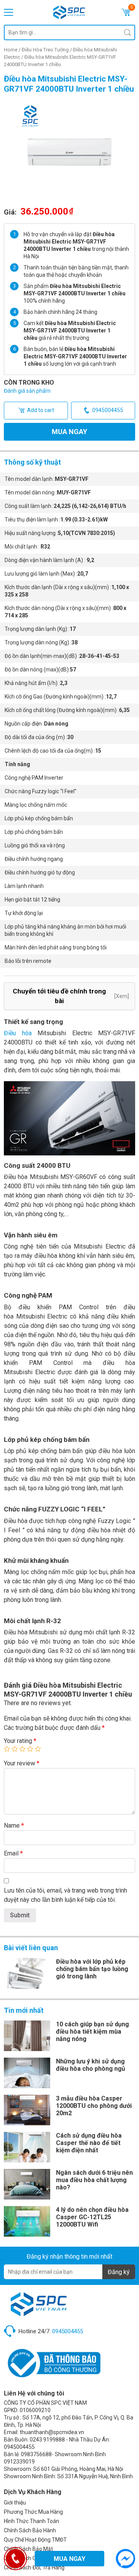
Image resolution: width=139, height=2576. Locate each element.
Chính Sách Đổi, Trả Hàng (34, 2567)
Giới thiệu (15, 2503)
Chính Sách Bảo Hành (30, 2530)
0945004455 (108, 410)
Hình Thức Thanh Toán (31, 2521)
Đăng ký (119, 2272)
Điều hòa (18, 1033)
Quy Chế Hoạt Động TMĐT (35, 2540)
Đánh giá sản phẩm (27, 391)
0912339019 (19, 2462)
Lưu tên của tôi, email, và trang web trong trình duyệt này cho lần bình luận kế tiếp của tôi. (65, 1895)
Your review (22, 1763)
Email (13, 1853)
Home (11, 50)
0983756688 (36, 2454)
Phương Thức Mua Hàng (33, 2512)
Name (14, 1826)
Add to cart (41, 410)
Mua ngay (69, 432)
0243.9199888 (47, 2440)
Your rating (20, 1741)
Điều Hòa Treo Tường (45, 50)
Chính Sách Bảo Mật (28, 2549)
